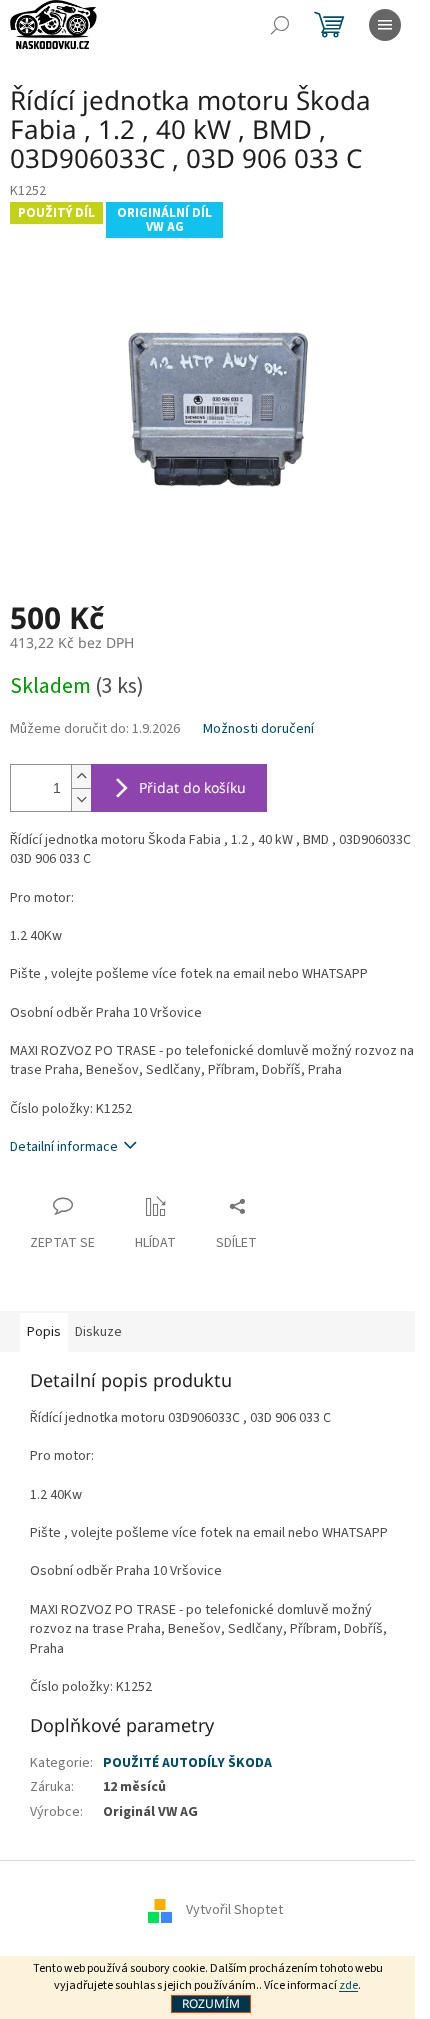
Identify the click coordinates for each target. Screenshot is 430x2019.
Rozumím (211, 2003)
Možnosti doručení (258, 729)
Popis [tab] (44, 1332)
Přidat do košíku (192, 787)
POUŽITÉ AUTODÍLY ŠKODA (187, 1763)
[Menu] (385, 25)
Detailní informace (64, 1147)
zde (348, 1985)
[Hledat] (280, 25)
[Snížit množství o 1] (81, 799)
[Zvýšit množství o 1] (81, 776)
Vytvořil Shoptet (234, 1911)
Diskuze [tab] (98, 1332)
